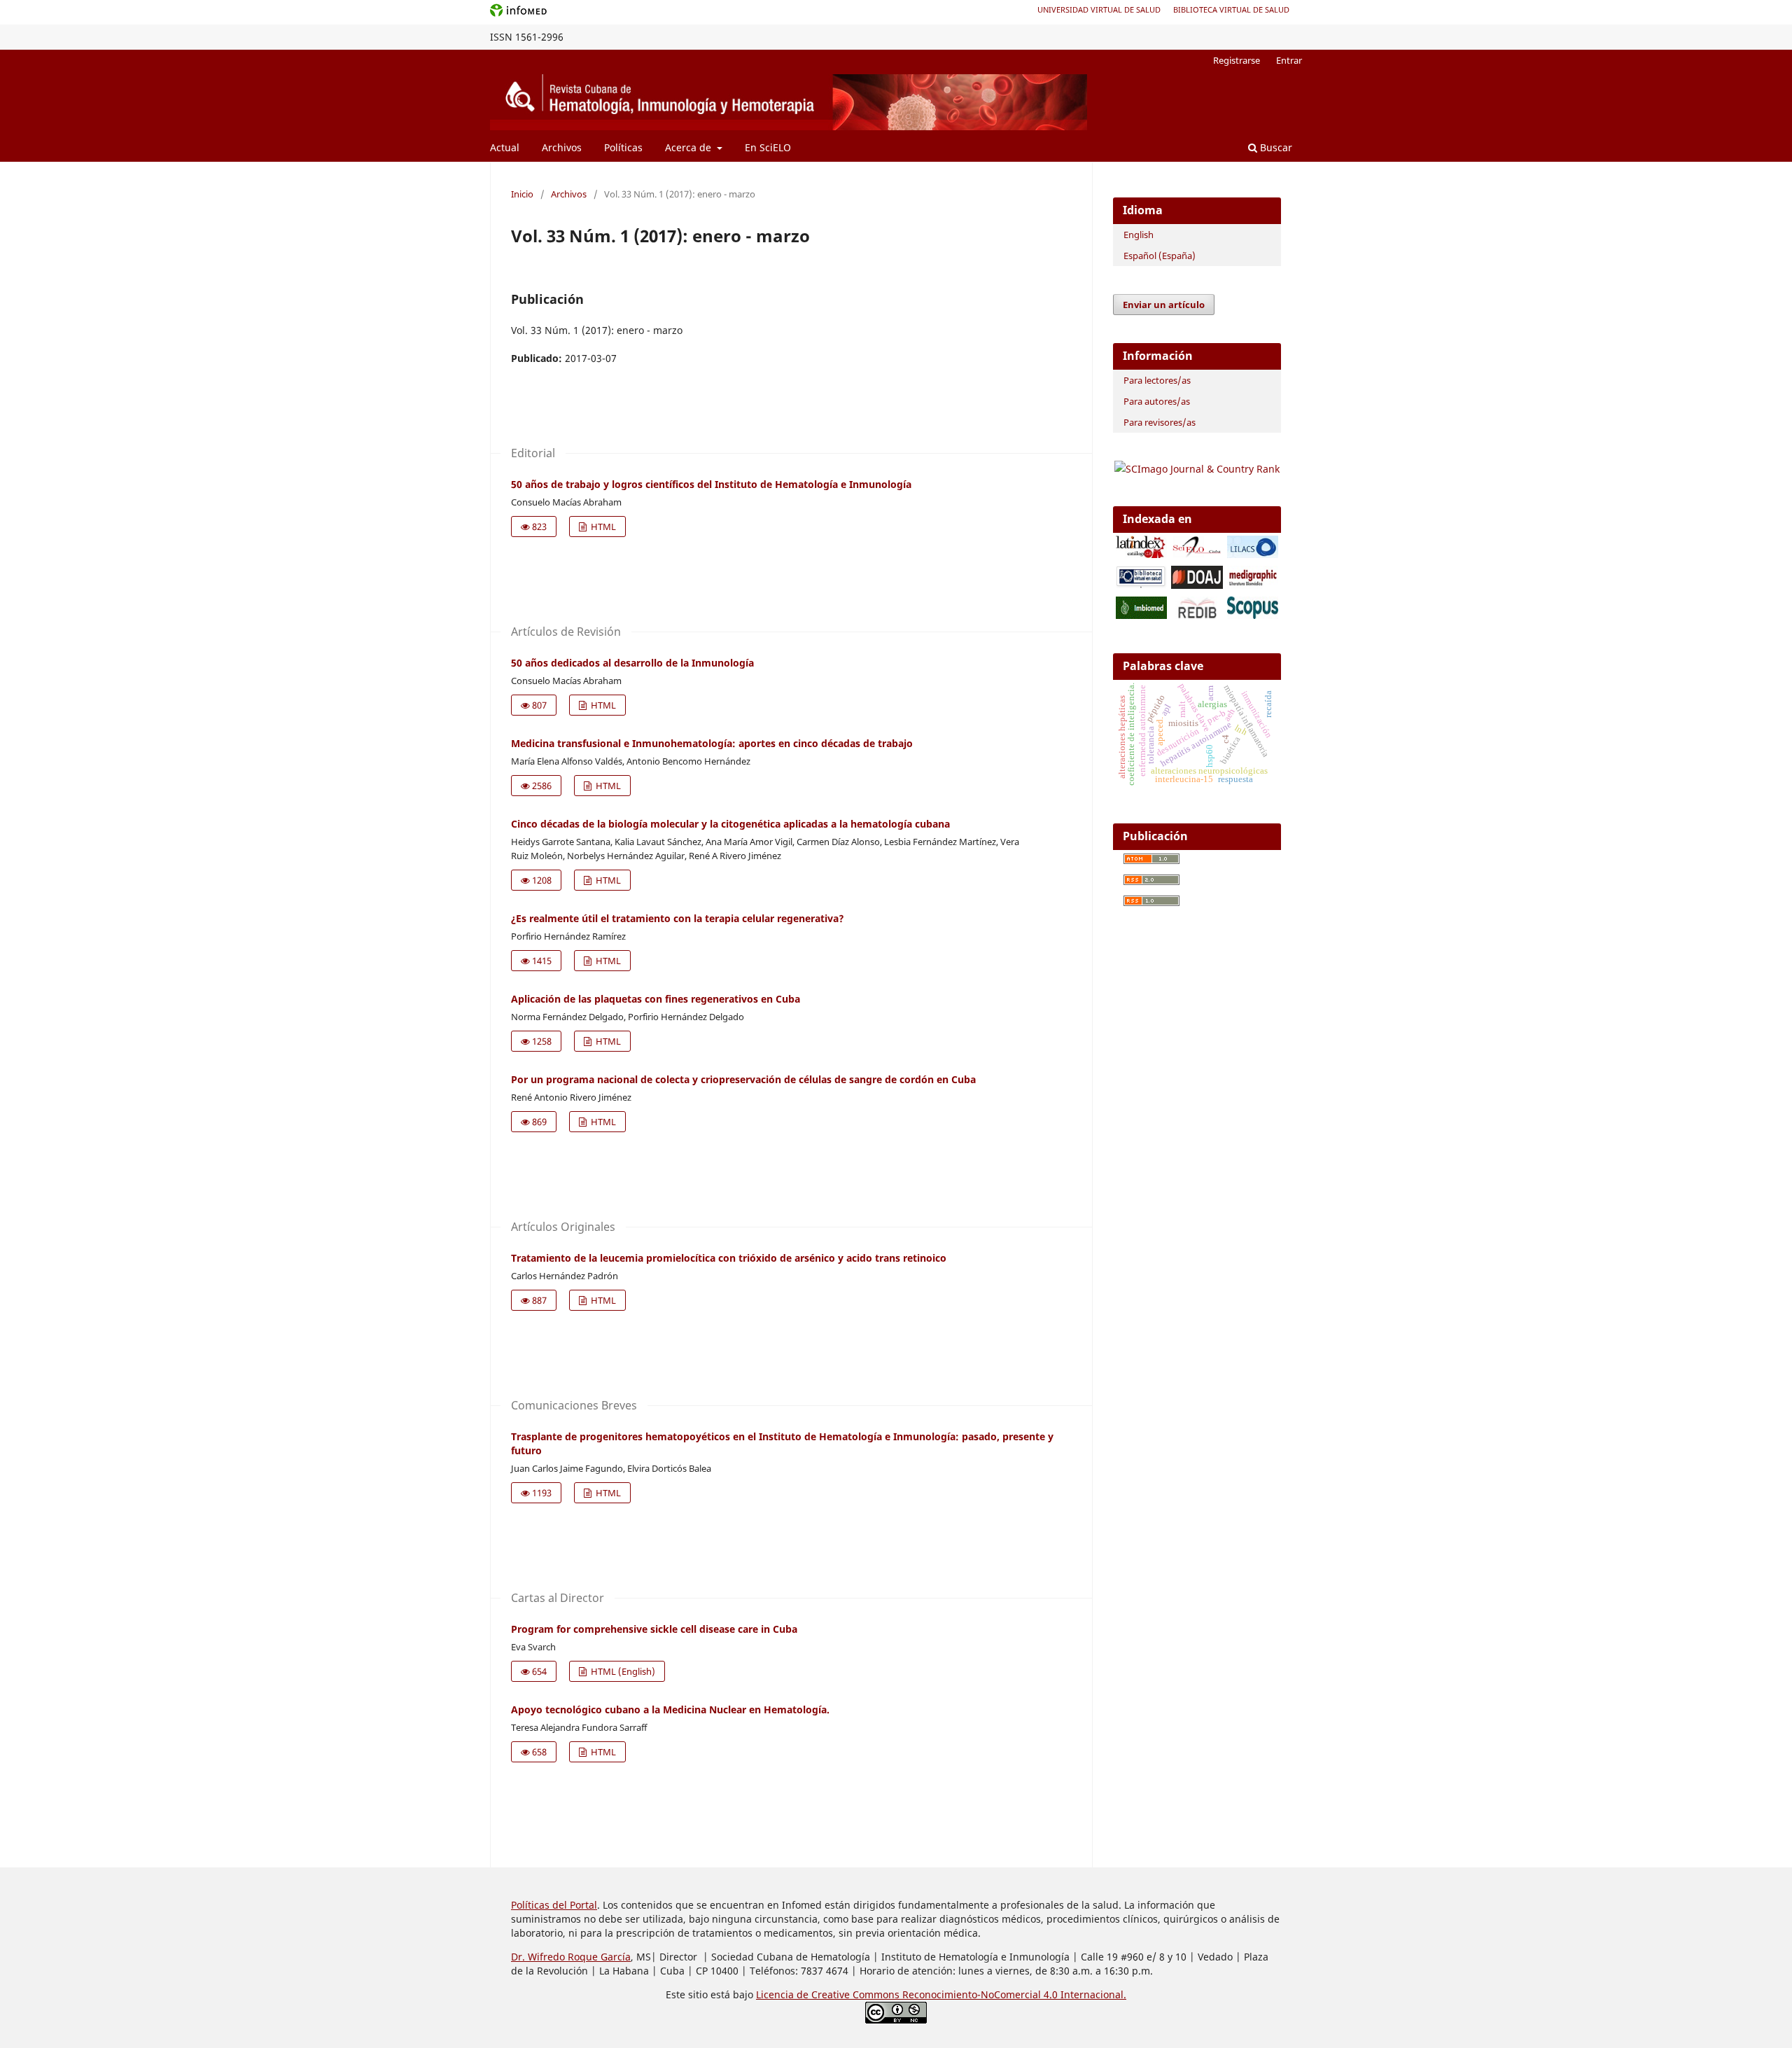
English (1139, 235)
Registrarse (1237, 60)
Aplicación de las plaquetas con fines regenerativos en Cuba (656, 999)
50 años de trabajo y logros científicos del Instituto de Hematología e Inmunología (711, 484)
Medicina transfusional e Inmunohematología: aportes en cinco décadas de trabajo (712, 743)
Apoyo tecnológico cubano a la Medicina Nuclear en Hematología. (670, 1709)
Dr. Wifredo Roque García (571, 1957)
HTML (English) (622, 1671)
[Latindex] (1141, 554)
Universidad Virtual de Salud (1099, 9)
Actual (505, 147)
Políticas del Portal (554, 1905)
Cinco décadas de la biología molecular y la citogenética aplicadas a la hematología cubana (730, 824)
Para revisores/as (1160, 422)
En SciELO (768, 147)
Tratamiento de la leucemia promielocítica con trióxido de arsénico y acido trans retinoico (729, 1258)
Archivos (562, 147)
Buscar (1275, 147)
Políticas (623, 147)
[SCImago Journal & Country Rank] (1197, 469)
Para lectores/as (1157, 380)
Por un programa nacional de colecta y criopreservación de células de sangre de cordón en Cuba (743, 1079)
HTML (602, 527)
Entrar (1289, 60)
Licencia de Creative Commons (829, 1994)
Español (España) (1160, 256)
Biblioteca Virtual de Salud (1231, 9)
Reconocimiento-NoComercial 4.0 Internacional (1013, 1994)
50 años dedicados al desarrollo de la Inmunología (632, 663)
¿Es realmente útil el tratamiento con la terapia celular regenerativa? (678, 918)
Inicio (522, 194)
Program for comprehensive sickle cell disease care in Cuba (654, 1629)
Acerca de (689, 147)
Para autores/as (1157, 401)
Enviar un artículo (1164, 305)
